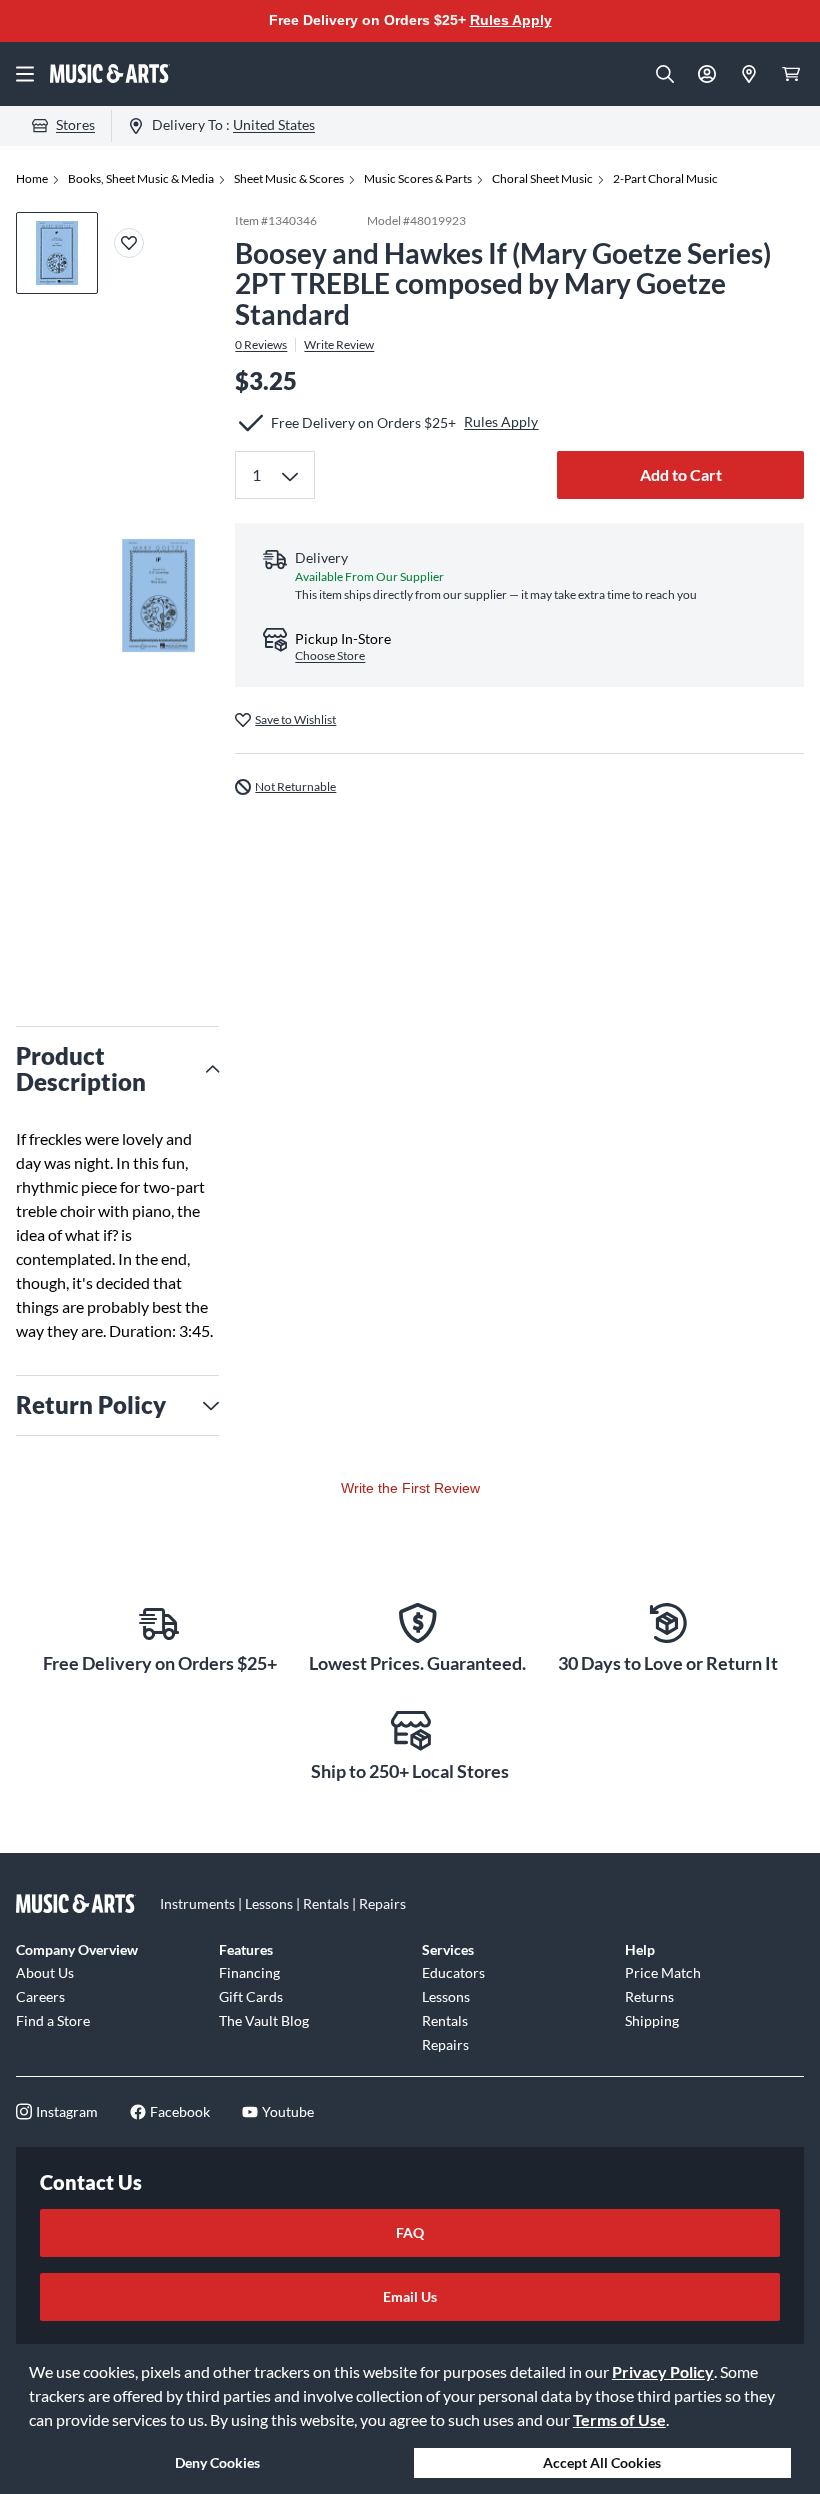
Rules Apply (511, 20)
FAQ (410, 2232)
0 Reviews (261, 345)
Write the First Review (410, 1488)
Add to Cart (681, 474)
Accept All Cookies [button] (602, 2462)
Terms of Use (619, 2419)
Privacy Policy (663, 2371)
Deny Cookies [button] (217, 2462)
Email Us (410, 2296)
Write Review (339, 345)
